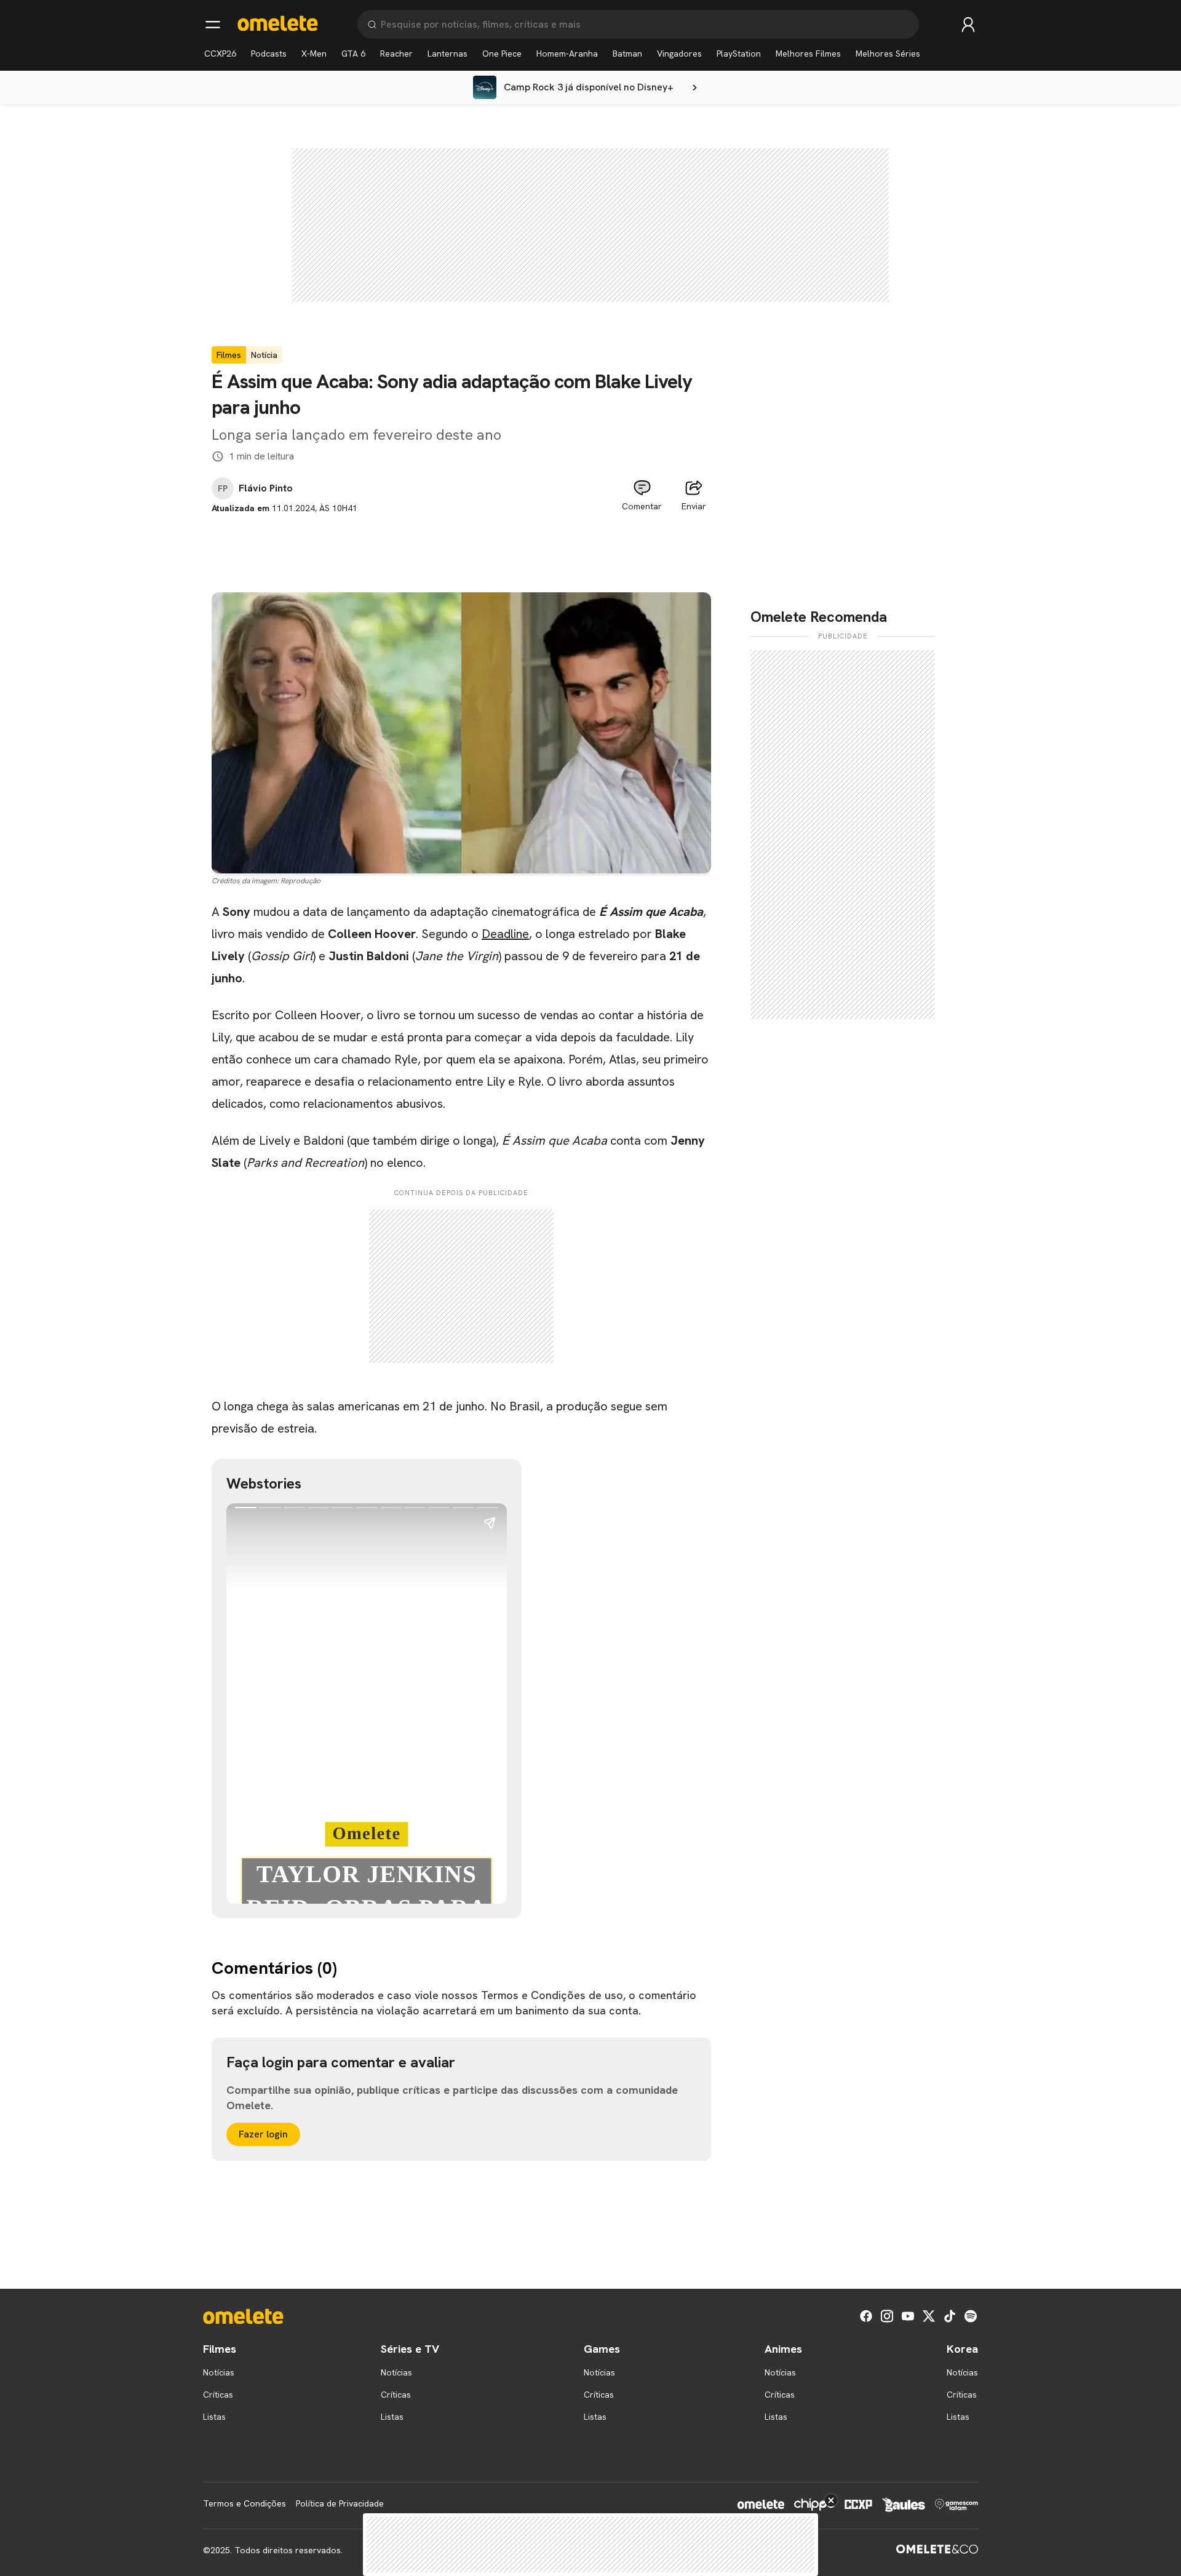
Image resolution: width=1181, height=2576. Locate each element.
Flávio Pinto (266, 488)
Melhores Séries (888, 54)
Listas (214, 2417)
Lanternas (447, 54)
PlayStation (739, 54)
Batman (627, 54)
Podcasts (269, 54)
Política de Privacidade (340, 2503)
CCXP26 (220, 54)
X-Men (314, 54)
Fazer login (263, 2134)
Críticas (218, 2395)
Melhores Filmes (808, 54)
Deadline (505, 934)
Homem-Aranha (567, 54)
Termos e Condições (245, 2503)
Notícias (219, 2372)
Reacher (396, 54)
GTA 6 (353, 54)
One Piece (502, 54)
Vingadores (679, 54)
